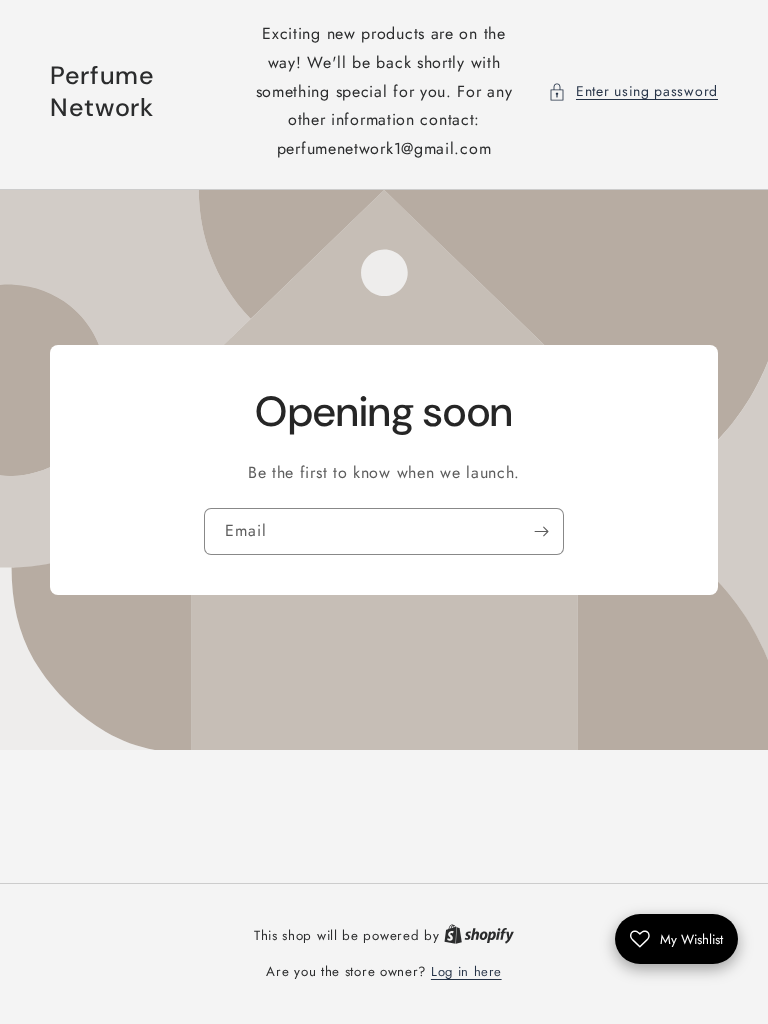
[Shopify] (479, 935)
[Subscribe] (541, 531)
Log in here (466, 971)
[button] (633, 91)
